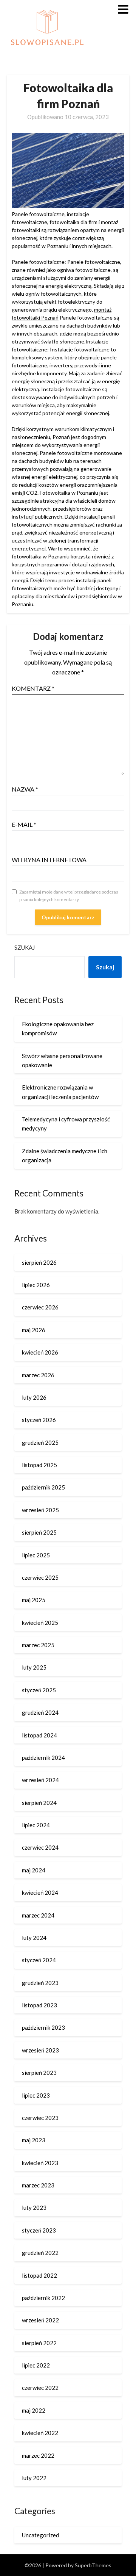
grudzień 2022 (40, 2253)
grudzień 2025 (40, 1442)
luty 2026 (34, 1397)
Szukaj (25, 947)
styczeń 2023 (39, 2230)
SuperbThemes (93, 2565)
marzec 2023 (38, 2185)
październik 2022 (43, 2298)
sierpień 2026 (39, 1262)
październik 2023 (43, 2027)
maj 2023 (34, 2140)
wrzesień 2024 (40, 1780)
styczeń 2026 (39, 1420)
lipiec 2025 (36, 1555)
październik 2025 (43, 1487)
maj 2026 (34, 1330)
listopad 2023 (39, 2005)
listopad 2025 (39, 1465)
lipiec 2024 (36, 1825)
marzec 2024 (38, 1915)
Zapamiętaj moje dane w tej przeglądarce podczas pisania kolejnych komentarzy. (69, 896)
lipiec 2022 (36, 2365)
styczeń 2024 (39, 1960)
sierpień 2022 (39, 2343)
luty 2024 (34, 1938)
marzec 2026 (38, 1375)
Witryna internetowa (49, 860)
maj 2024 (34, 1870)
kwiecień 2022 (40, 2433)
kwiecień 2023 (40, 2163)
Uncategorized (40, 2535)
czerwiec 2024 (40, 1847)
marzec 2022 (38, 2455)
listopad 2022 (39, 2275)
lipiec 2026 (36, 1285)
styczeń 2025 (39, 1690)
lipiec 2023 (36, 2095)
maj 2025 (34, 1600)
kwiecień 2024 (40, 1892)
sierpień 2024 (39, 1803)
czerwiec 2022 (40, 2388)
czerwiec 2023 (40, 2118)
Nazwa (25, 789)
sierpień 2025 (39, 1532)
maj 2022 (34, 2410)
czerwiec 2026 (40, 1307)
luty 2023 (34, 2208)
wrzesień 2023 (40, 2050)
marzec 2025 (38, 1645)
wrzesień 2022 (40, 2320)
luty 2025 (34, 1667)
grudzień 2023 (40, 1983)
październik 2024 (43, 1758)
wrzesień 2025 (40, 1510)
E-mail (24, 824)
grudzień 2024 (40, 1712)
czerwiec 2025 (40, 1577)
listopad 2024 (39, 1735)
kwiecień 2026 (40, 1352)
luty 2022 (34, 2478)
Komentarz (33, 688)
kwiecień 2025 (40, 1623)
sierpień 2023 (39, 2073)
